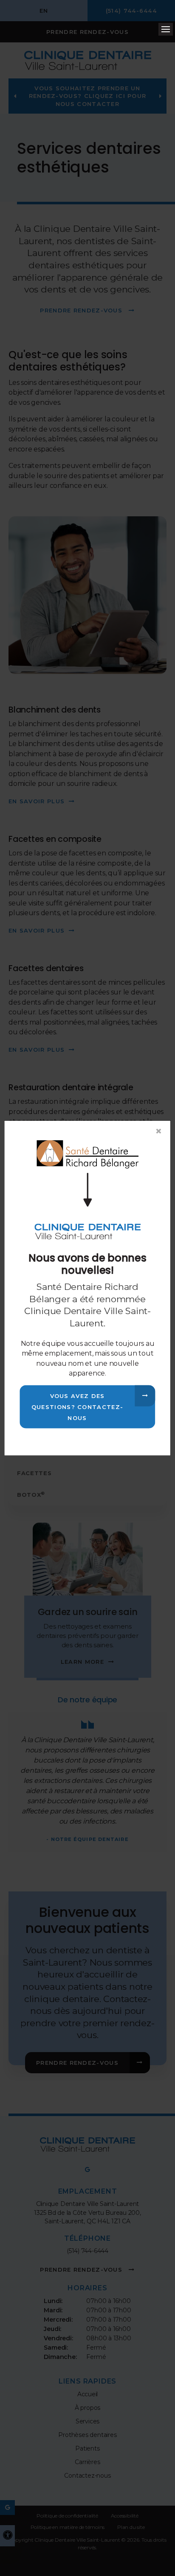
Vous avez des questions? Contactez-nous (77, 1406)
